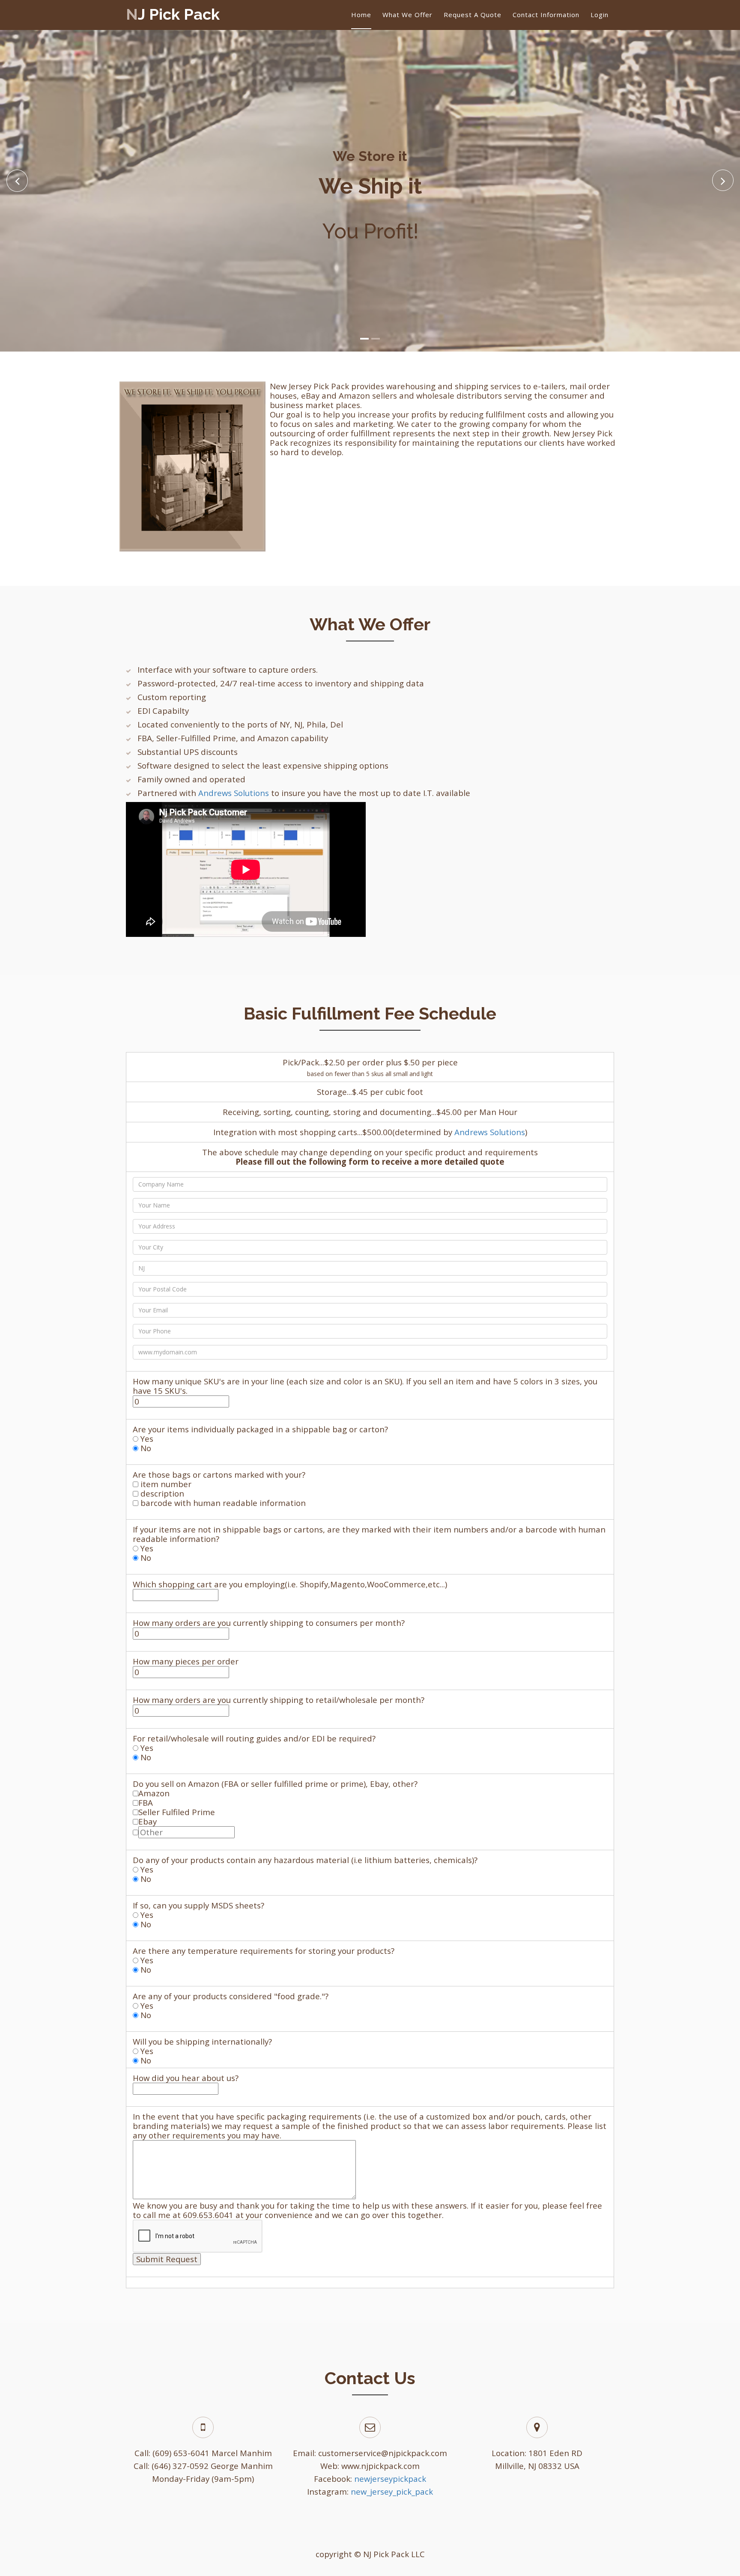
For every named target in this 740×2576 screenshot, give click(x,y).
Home (361, 15)
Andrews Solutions (234, 793)
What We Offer (407, 15)
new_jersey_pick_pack (392, 2491)
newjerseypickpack (390, 2479)
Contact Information (546, 15)
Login (600, 15)
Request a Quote (473, 15)
